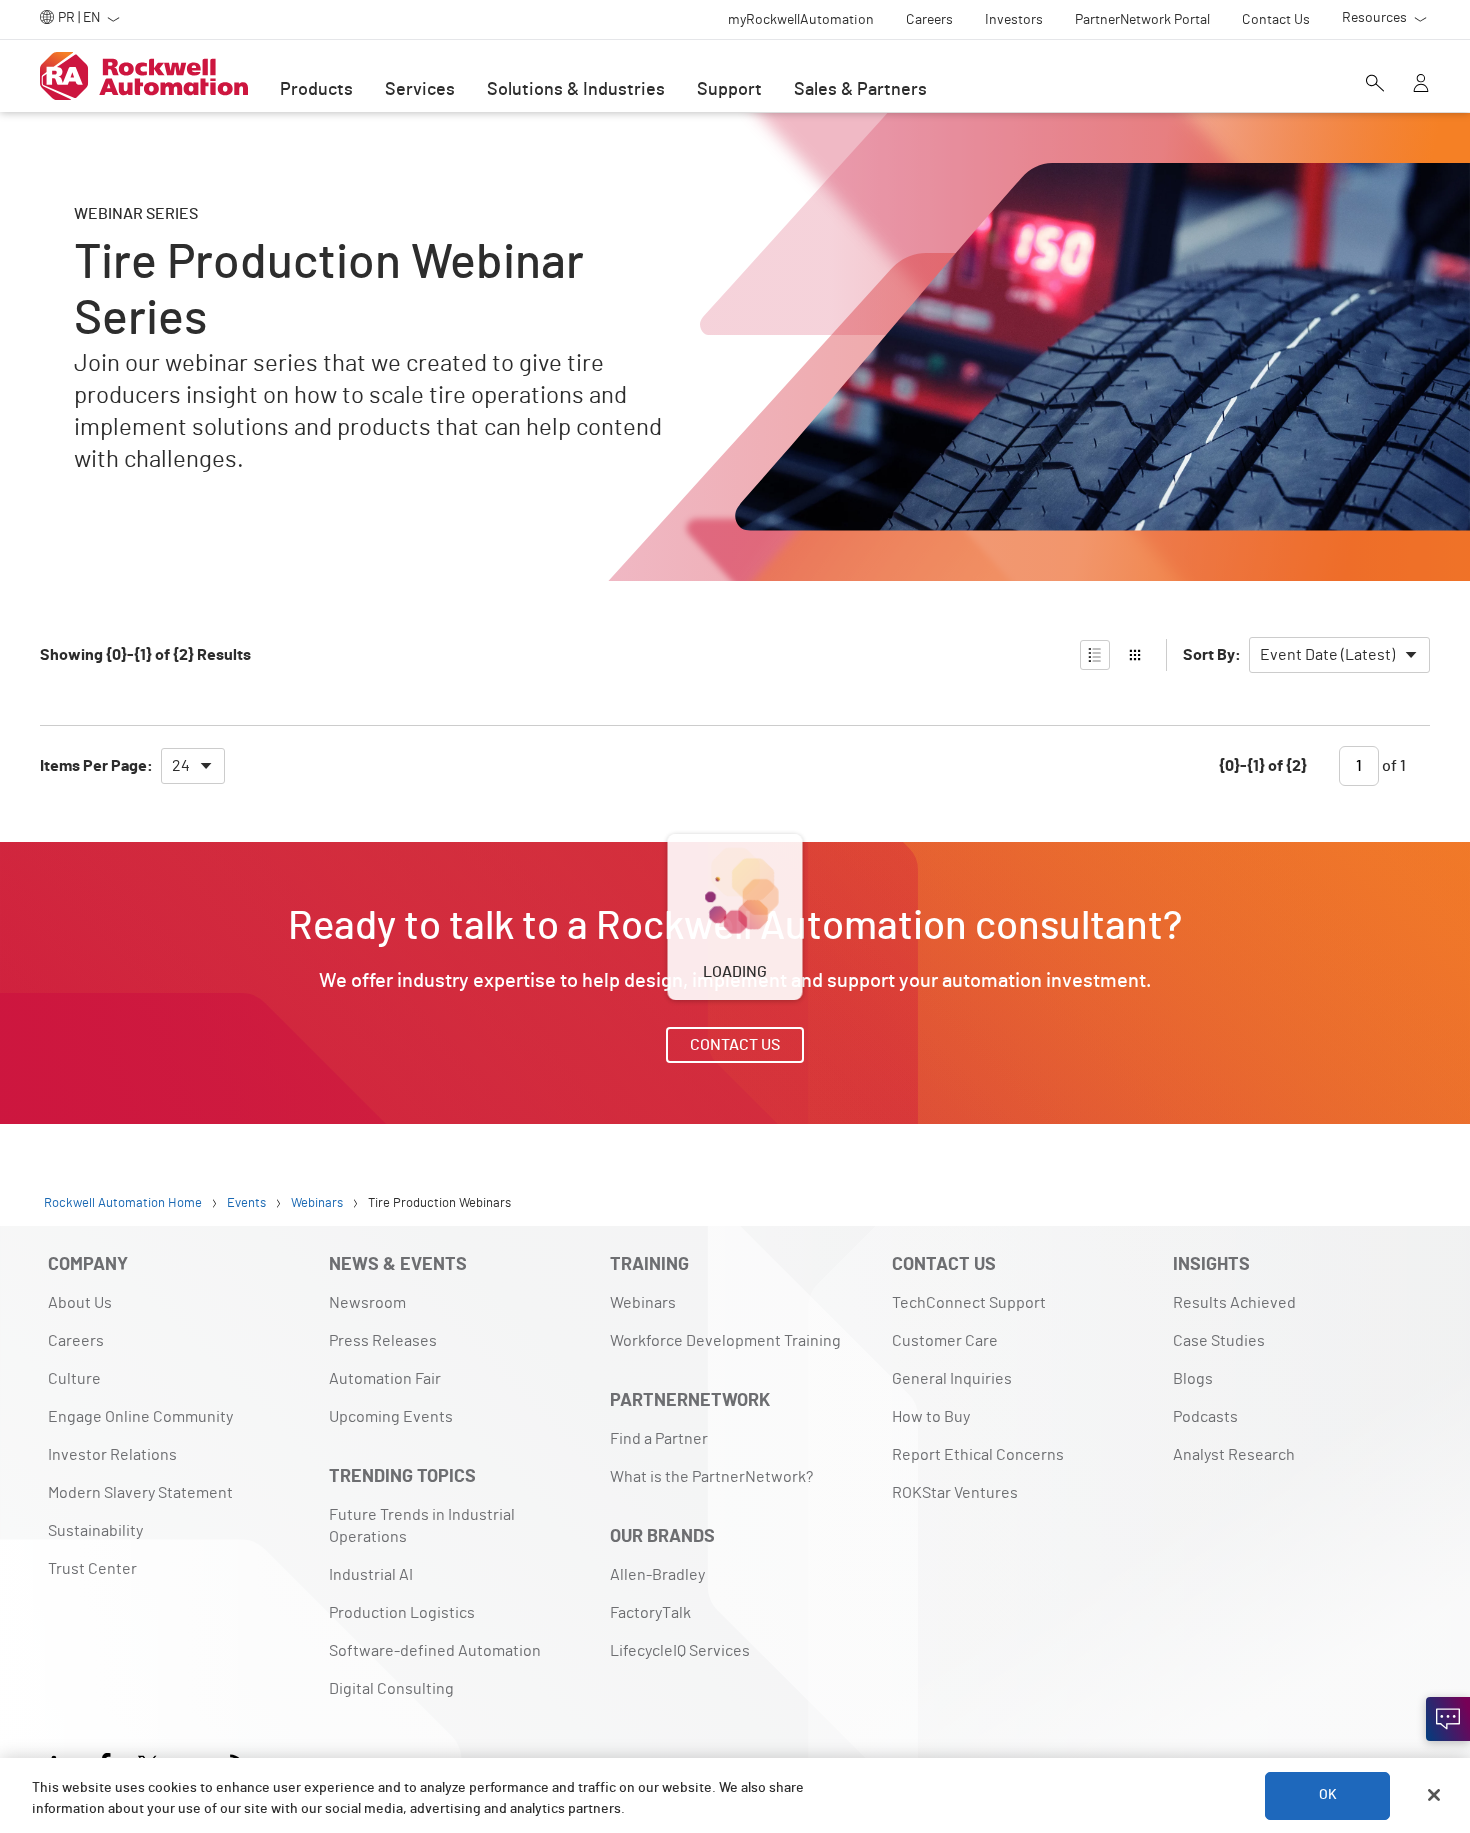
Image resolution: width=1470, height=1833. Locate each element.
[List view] (1095, 655)
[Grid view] (1135, 655)
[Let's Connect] (1448, 1719)
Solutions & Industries (576, 90)
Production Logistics (402, 1613)
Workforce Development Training (725, 1341)
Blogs (1193, 1379)
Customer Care (945, 1341)
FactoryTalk (650, 1613)
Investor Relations (112, 1455)
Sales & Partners (860, 90)
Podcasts (1205, 1417)
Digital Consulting (391, 1689)
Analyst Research (1234, 1455)
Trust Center (92, 1569)
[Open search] (1375, 85)
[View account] (1421, 85)
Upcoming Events (391, 1417)
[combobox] (1339, 655)
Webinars (643, 1303)
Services (420, 90)
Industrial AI (371, 1575)
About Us (80, 1303)
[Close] (1434, 1795)
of (1392, 766)
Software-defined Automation (435, 1651)
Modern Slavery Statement (140, 1493)
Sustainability (95, 1531)
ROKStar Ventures (955, 1493)
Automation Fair (385, 1379)
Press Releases (383, 1341)
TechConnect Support (969, 1303)
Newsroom (367, 1303)
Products (316, 90)
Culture (74, 1379)
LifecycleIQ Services (680, 1651)
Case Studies (1219, 1341)
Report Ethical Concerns (978, 1455)
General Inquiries (952, 1379)
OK (1328, 1795)
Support (729, 90)
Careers (76, 1341)
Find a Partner (659, 1439)
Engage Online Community (140, 1417)
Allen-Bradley (657, 1575)
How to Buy (931, 1417)
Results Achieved (1234, 1303)
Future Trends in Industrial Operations (422, 1526)
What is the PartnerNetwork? (711, 1477)
